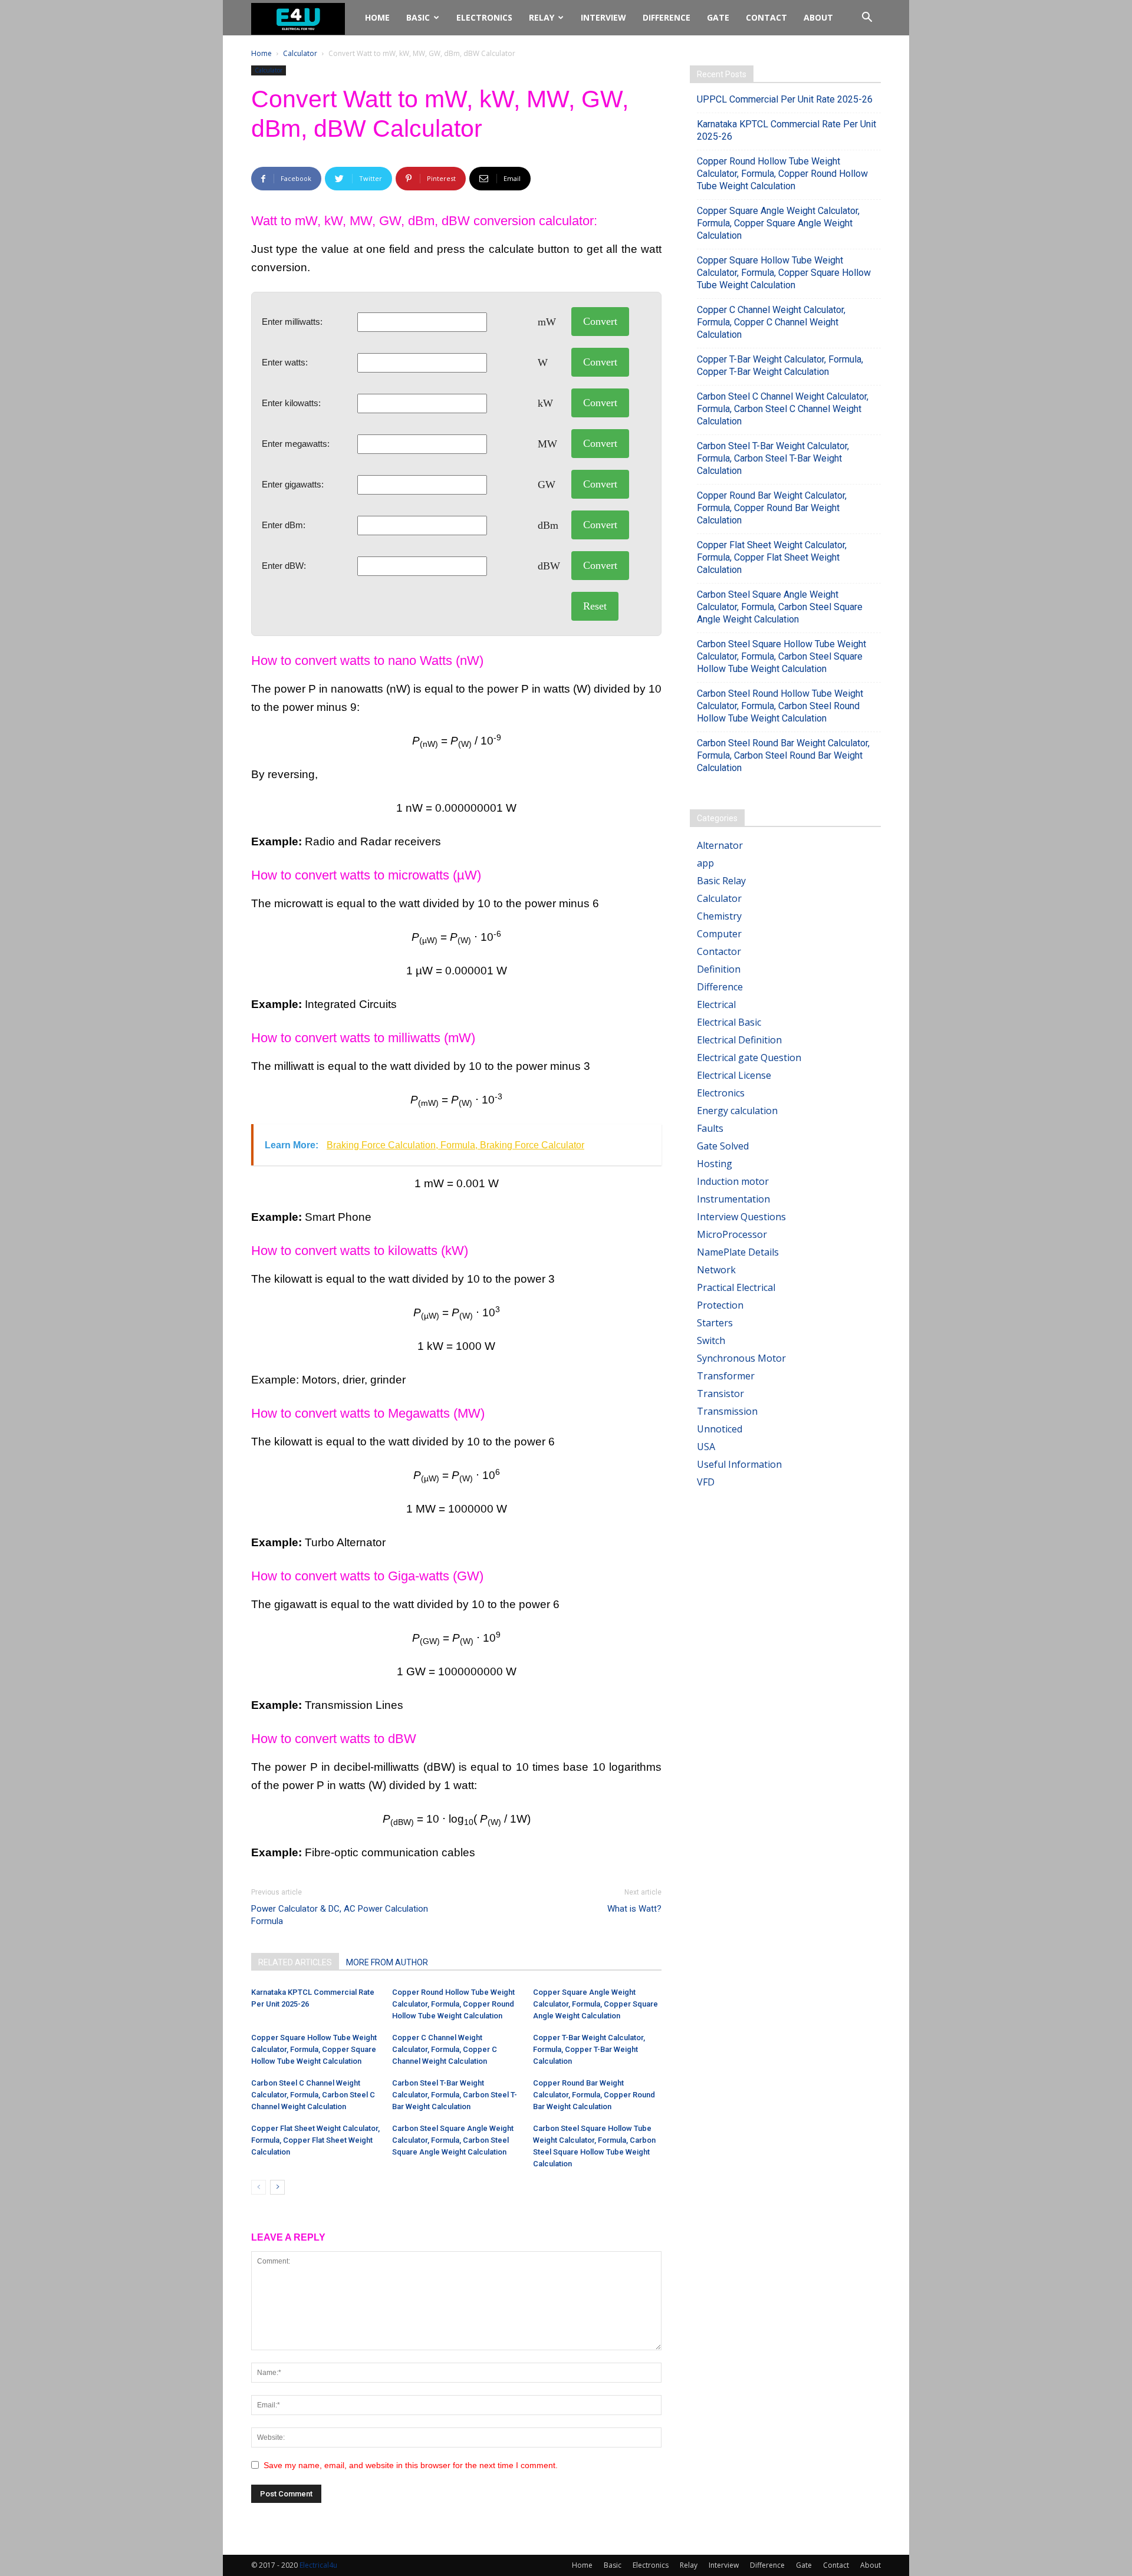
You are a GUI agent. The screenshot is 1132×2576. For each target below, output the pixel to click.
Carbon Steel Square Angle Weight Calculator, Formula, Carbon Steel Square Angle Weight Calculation (453, 2140)
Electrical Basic (729, 1022)
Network (716, 1270)
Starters (715, 1323)
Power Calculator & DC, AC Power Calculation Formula (340, 1915)
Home (377, 17)
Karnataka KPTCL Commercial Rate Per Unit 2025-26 (787, 130)
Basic (418, 17)
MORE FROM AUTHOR (387, 1962)
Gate (718, 17)
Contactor (719, 951)
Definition (719, 969)
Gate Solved (723, 1146)
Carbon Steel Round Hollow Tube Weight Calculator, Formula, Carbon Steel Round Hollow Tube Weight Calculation (780, 706)
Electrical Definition (739, 1040)
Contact (766, 17)
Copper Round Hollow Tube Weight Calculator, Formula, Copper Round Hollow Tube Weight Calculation (453, 2004)
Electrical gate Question (749, 1058)
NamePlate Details (738, 1252)
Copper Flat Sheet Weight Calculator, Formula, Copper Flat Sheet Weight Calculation (315, 2140)
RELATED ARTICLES (295, 1962)
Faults (710, 1128)
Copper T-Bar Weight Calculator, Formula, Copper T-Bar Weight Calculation (589, 2049)
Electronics (484, 17)
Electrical (716, 1004)
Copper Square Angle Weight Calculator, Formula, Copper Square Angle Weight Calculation (595, 2004)
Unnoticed (720, 1429)
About (818, 17)
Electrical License (734, 1075)
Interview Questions (741, 1217)
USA (706, 1447)
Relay (542, 17)
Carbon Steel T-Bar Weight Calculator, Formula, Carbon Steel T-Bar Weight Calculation (455, 2095)
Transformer (726, 1376)
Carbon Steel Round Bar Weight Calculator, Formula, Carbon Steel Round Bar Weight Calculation (783, 755)
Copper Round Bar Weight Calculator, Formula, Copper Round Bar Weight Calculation (594, 2095)
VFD (706, 1482)
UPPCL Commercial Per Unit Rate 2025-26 (785, 99)
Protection (720, 1305)
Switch (711, 1340)
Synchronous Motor (741, 1358)
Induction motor (733, 1181)
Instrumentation (733, 1199)
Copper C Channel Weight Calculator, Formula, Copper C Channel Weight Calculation (445, 2049)
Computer (719, 934)
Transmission (727, 1411)
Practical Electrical (736, 1287)
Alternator (720, 845)
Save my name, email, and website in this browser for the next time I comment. (411, 2465)
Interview (603, 17)
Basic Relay (721, 881)
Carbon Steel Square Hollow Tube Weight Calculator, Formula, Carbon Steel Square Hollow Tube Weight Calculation (781, 656)
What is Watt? (634, 1909)
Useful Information (739, 1464)
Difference (667, 17)
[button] (867, 18)
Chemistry (719, 916)
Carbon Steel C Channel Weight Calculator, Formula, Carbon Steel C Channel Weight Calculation (313, 2095)
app (705, 863)
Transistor (720, 1394)
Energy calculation (737, 1111)
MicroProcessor (732, 1234)
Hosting (715, 1164)
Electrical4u (318, 2565)
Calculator (300, 53)
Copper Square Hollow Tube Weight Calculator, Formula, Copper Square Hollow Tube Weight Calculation (314, 2049)
